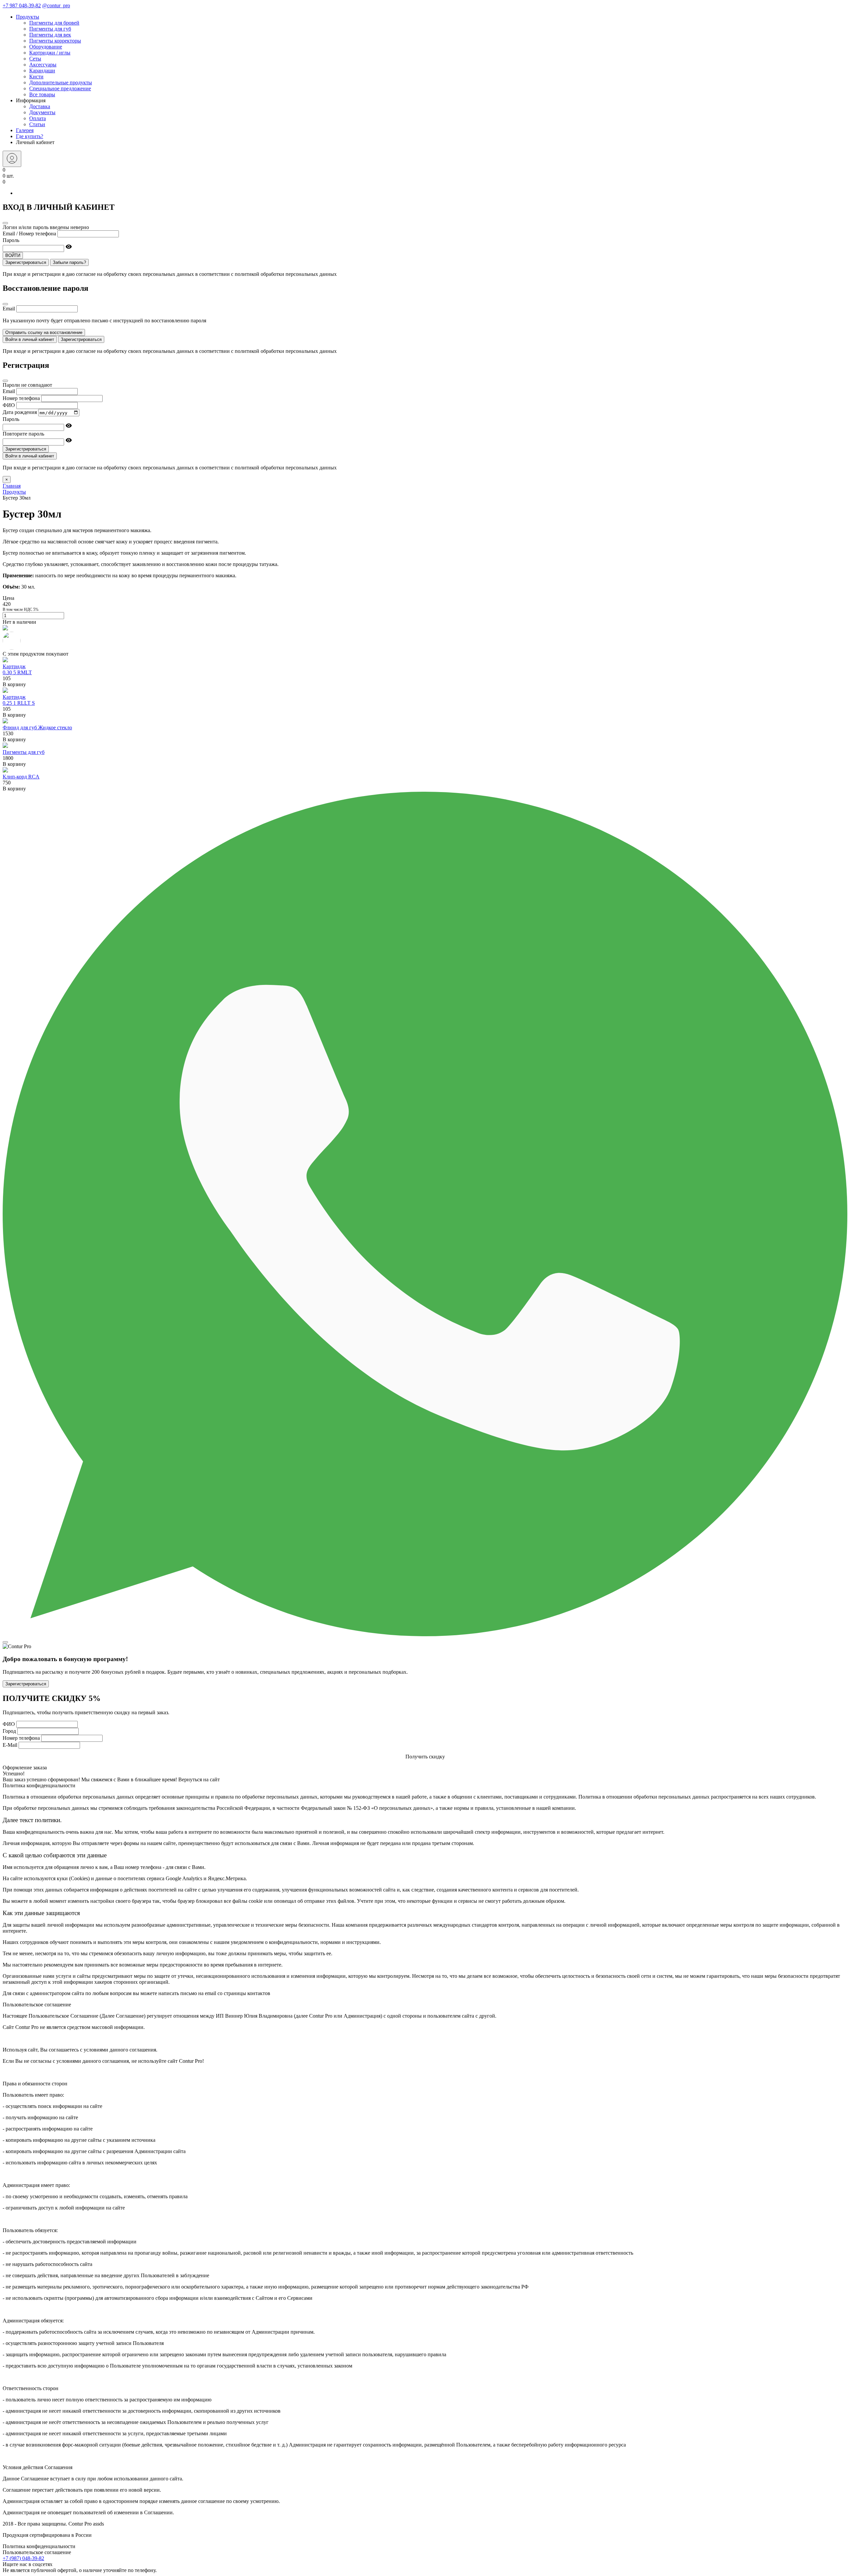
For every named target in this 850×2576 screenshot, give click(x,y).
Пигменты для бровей (54, 23)
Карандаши (42, 71)
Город (9, 1731)
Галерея (25, 130)
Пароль (11, 240)
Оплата (38, 118)
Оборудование (46, 47)
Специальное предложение (60, 88)
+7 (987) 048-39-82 (23, 2558)
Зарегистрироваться (26, 262)
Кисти (36, 77)
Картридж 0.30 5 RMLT (17, 669)
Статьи (37, 124)
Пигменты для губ (50, 29)
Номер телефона (21, 398)
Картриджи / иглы (50, 53)
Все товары (42, 94)
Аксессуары (43, 65)
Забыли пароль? (69, 262)
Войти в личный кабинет (30, 339)
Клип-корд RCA (21, 777)
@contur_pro (56, 5)
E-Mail (10, 1745)
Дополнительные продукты (61, 82)
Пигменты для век (50, 35)
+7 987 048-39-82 (22, 5)
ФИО (9, 405)
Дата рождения (20, 412)
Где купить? (30, 136)
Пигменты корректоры (55, 41)
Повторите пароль (23, 434)
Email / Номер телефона (29, 234)
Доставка (40, 106)
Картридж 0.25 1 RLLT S (19, 700)
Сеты (35, 59)
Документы (42, 112)
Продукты (28, 17)
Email (9, 309)
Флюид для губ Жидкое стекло (37, 727)
